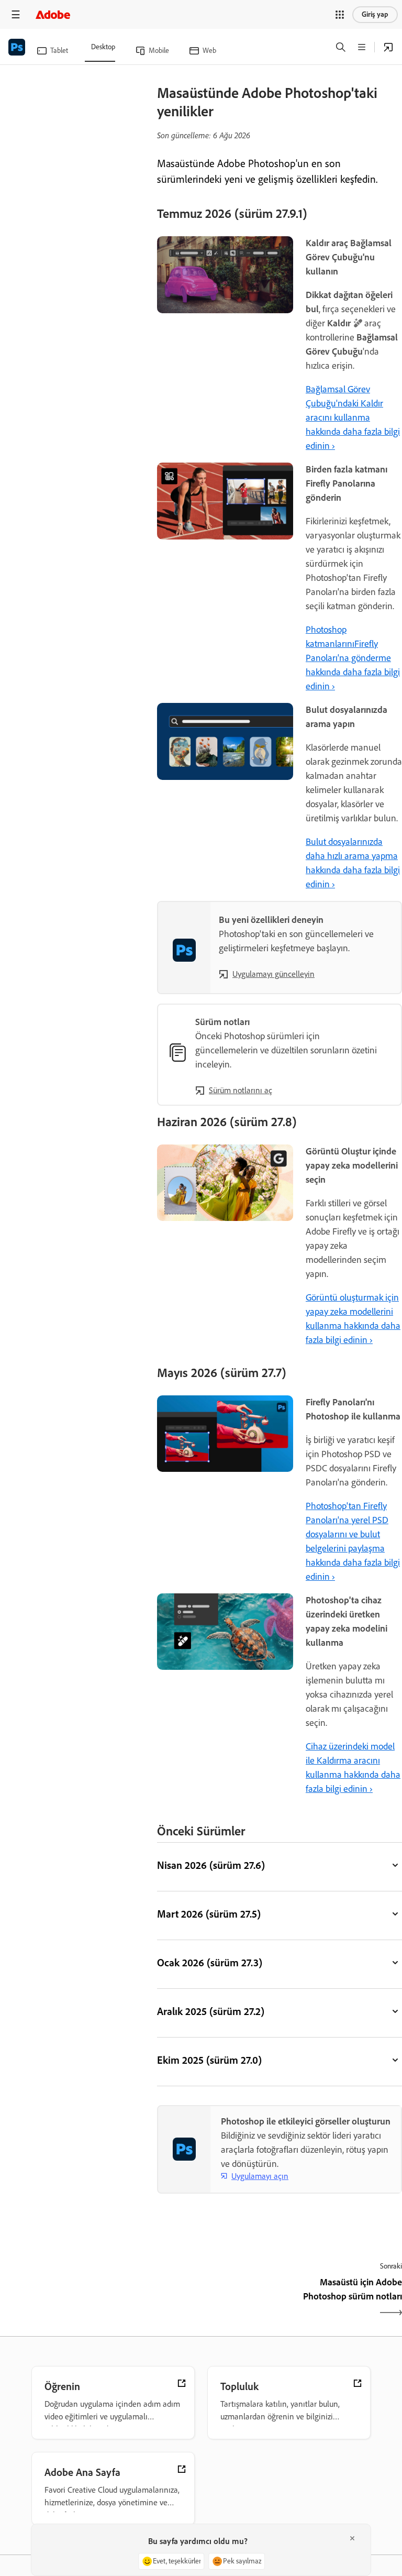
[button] (340, 15)
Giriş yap (375, 14)
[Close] (352, 2538)
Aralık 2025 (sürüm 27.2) (211, 2011)
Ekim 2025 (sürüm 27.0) (209, 2060)
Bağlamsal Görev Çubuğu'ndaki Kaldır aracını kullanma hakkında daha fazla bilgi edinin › (353, 417)
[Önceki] (217, 2298)
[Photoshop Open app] (388, 47)
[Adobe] (53, 14)
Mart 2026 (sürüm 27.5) (209, 1914)
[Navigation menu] (16, 14)
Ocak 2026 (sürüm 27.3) (210, 1963)
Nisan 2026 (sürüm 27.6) (211, 1865)
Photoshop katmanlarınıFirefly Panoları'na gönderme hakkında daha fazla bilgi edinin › (353, 658)
